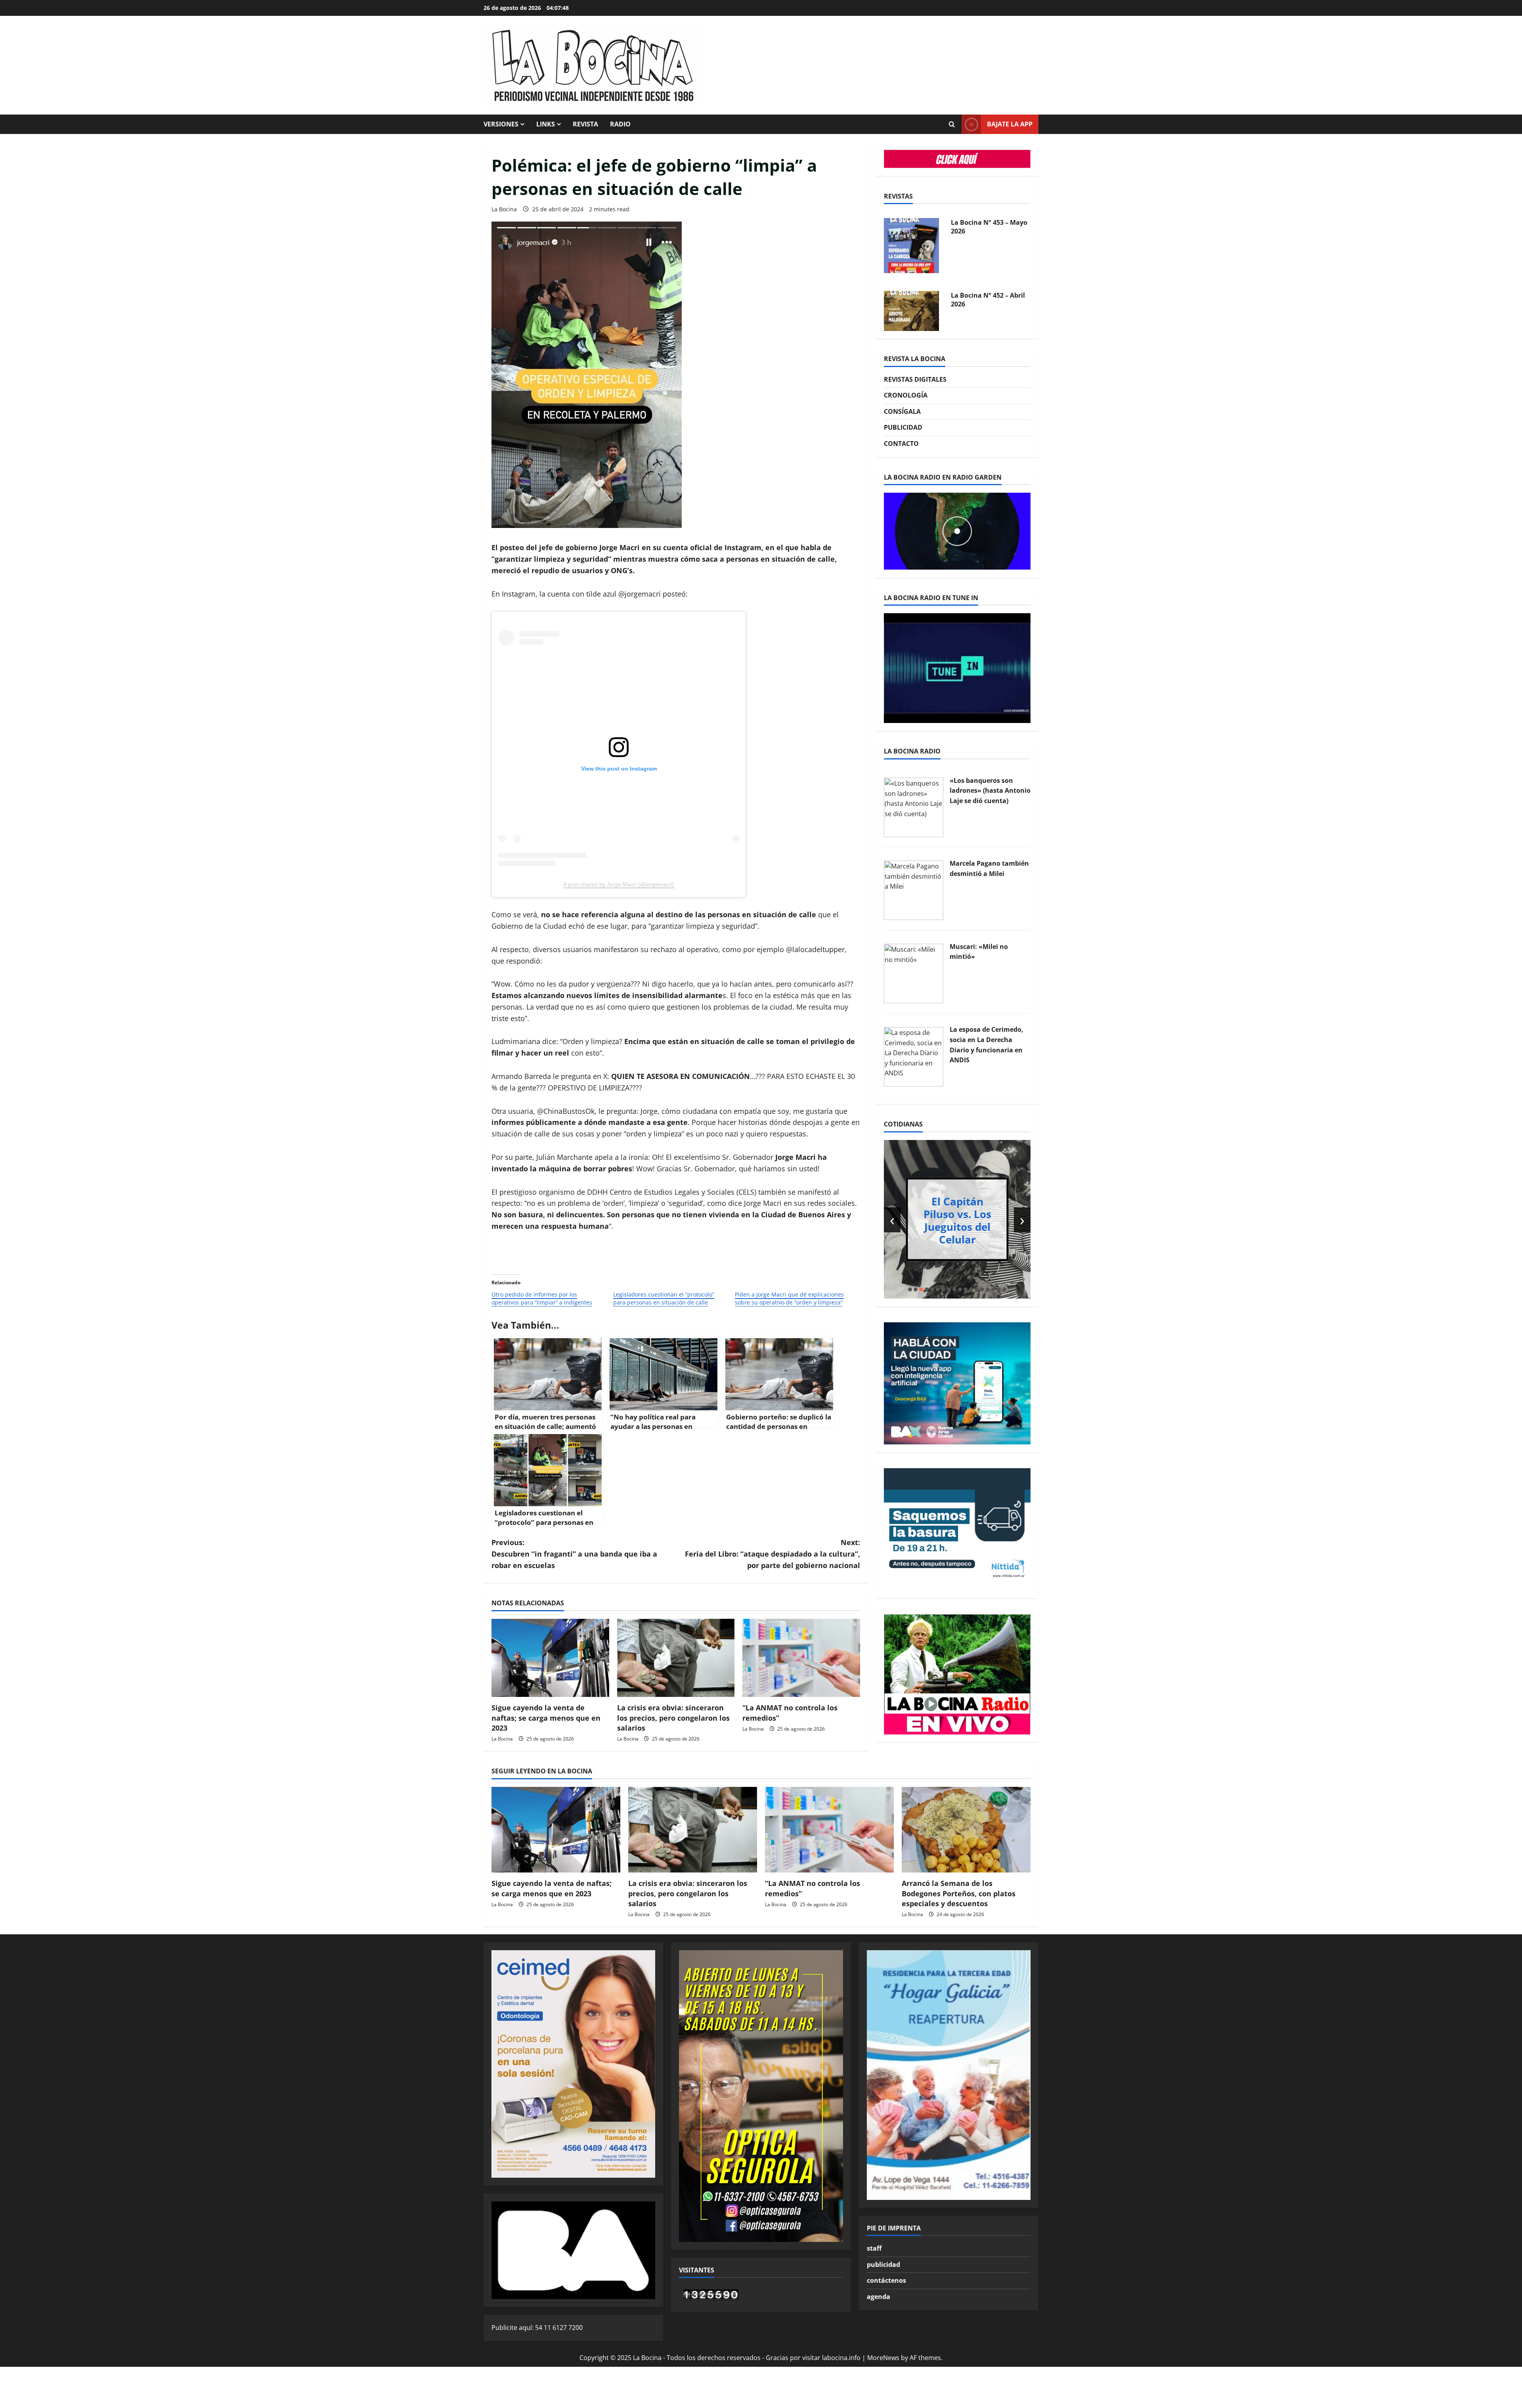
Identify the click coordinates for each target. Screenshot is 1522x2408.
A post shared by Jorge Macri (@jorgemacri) (619, 884)
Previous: (574, 1554)
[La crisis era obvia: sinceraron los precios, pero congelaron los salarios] (676, 1658)
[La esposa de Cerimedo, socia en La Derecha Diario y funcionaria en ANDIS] (914, 1056)
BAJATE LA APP (1010, 124)
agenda (879, 2297)
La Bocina (504, 209)
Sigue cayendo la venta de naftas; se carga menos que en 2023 (546, 1718)
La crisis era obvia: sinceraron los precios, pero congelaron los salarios (673, 1718)
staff (874, 2248)
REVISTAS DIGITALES (915, 379)
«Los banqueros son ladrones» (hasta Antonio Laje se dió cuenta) (990, 791)
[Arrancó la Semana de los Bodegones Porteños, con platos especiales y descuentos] (966, 1830)
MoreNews (883, 2358)
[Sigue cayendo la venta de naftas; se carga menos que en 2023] (550, 1658)
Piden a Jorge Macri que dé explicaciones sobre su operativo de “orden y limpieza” (789, 1298)
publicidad (883, 2265)
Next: (772, 1554)
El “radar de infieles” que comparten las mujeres (957, 1220)
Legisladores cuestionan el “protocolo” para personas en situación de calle (664, 1298)
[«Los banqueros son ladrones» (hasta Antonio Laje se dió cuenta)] (914, 807)
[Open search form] (952, 124)
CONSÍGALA (902, 411)
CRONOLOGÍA (906, 396)
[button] (910, 1289)
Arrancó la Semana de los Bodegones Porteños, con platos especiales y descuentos (959, 1893)
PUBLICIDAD (903, 428)
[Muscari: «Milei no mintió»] (914, 973)
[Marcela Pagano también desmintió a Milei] (914, 890)
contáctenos (886, 2280)
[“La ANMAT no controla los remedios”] (801, 1658)
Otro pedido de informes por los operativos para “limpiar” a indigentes (542, 1298)
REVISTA (585, 124)
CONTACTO (901, 444)
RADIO (620, 124)
